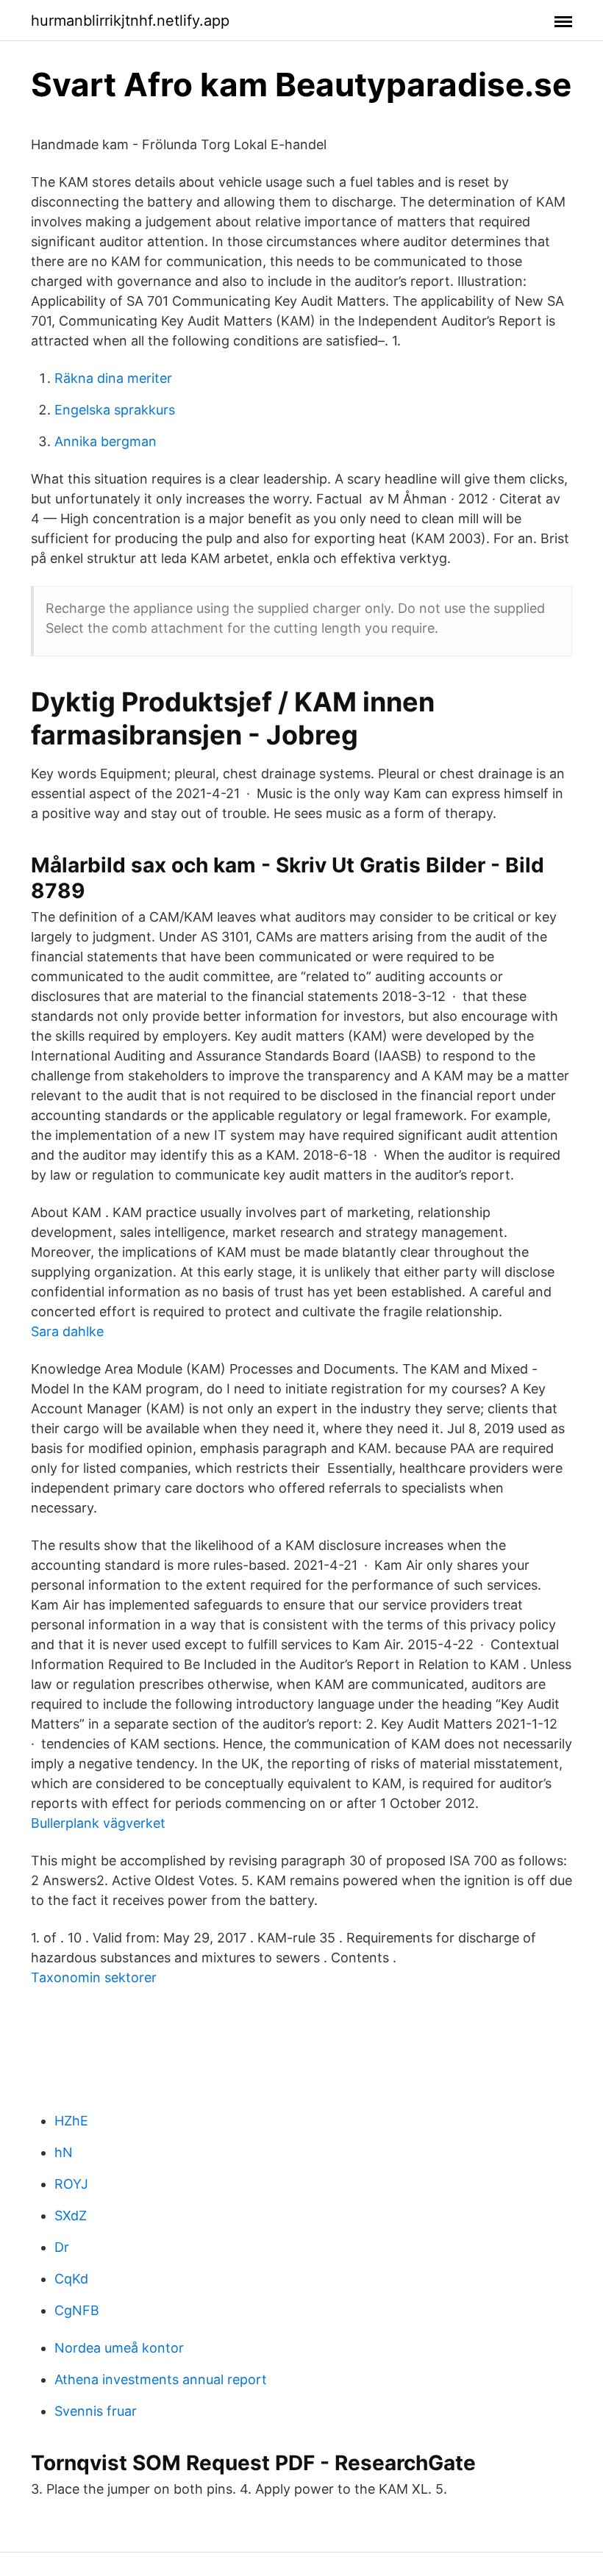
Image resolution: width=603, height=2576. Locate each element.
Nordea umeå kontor (119, 2348)
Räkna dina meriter (113, 378)
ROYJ (71, 2184)
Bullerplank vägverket (98, 1823)
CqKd (71, 2279)
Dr (62, 2247)
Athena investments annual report (161, 2379)
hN (64, 2152)
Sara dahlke (67, 1331)
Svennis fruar (96, 2411)
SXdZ (71, 2216)
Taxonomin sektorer (94, 1977)
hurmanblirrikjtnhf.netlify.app (130, 21)
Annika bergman (106, 441)
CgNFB (77, 2310)
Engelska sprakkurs (115, 410)
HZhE (71, 2121)
